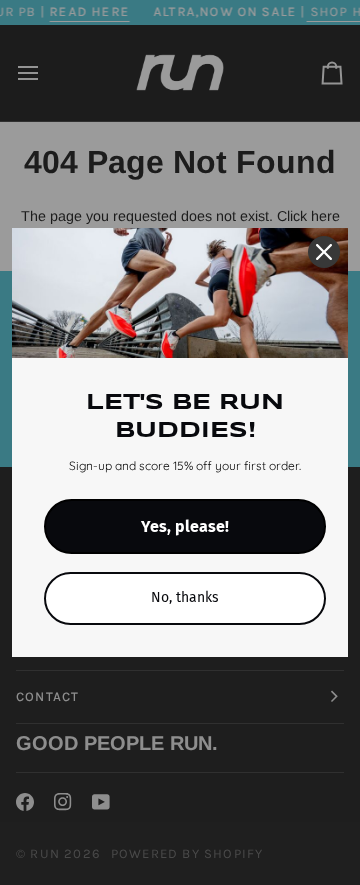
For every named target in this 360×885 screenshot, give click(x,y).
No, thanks (185, 597)
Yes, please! (185, 526)
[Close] (324, 252)
